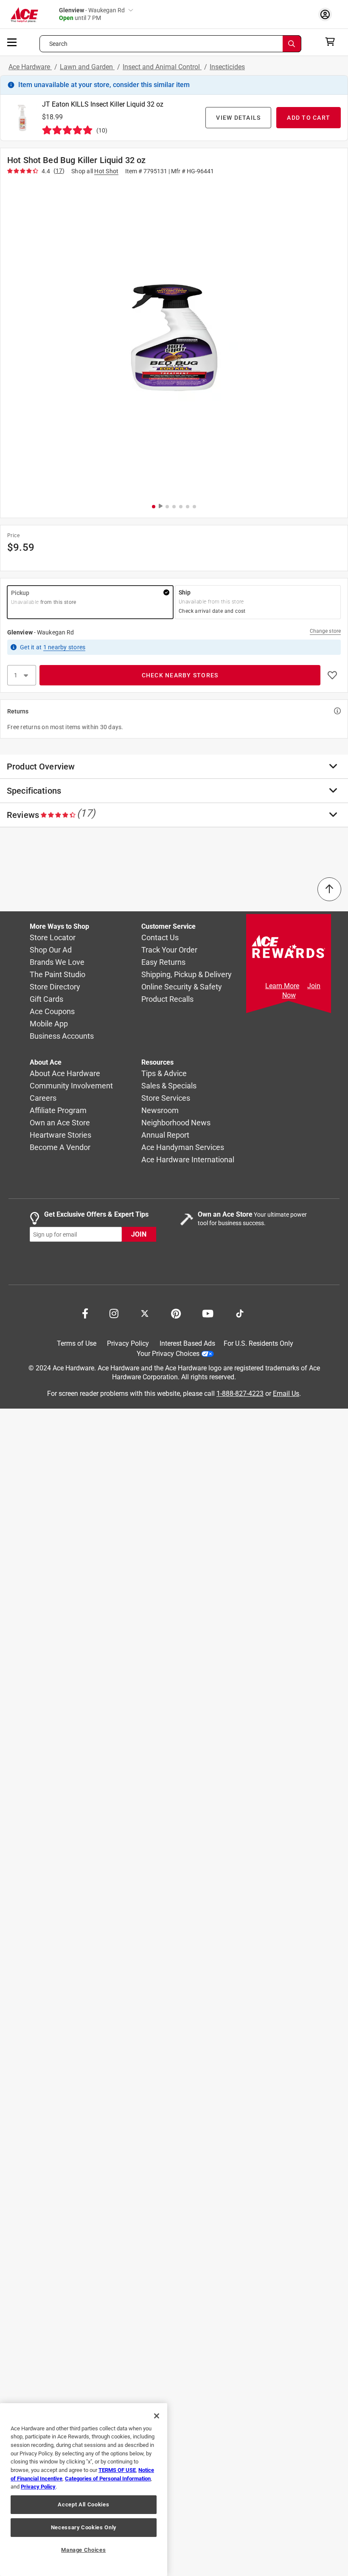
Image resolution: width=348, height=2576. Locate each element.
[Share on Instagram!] (114, 1313)
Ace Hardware (30, 67)
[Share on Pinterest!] (176, 1313)
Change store (325, 631)
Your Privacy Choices (168, 1354)
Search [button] (59, 44)
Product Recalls (167, 999)
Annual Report (165, 1135)
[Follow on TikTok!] (240, 1313)
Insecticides (227, 67)
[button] (174, 338)
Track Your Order (169, 950)
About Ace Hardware (65, 1074)
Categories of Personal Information (108, 2479)
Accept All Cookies (83, 2504)
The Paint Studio (58, 975)
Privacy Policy (128, 1343)
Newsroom (160, 1111)
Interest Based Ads (187, 1343)
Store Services (166, 1098)
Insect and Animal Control (162, 67)
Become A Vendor (60, 1148)
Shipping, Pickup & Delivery (187, 975)
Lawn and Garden (87, 67)
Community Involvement (71, 1086)
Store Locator (53, 938)
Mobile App (49, 1024)
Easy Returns (163, 962)
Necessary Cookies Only (84, 2527)
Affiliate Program (58, 1111)
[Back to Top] (329, 889)
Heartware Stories (60, 1135)
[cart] (333, 42)
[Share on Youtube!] (208, 1313)
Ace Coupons (52, 1012)
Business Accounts (62, 1036)
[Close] (157, 2416)
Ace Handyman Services (183, 1148)
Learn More (282, 986)
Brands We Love (57, 962)
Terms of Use (77, 1343)
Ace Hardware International (188, 1160)
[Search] (292, 44)
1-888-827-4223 (240, 1394)
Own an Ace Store (60, 1123)
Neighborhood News (176, 1123)
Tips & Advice (164, 1074)
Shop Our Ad (51, 950)
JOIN (139, 1235)
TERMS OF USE (117, 2470)
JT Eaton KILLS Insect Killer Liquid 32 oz (103, 104)
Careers (43, 1098)
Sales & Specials (169, 1086)
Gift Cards (46, 999)
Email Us (286, 1394)
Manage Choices (83, 2550)
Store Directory (55, 987)
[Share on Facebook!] (85, 1313)
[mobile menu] (12, 42)
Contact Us (160, 938)
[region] (84, 2490)
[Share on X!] (145, 1313)
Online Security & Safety (182, 987)
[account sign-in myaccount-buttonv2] (327, 14)
